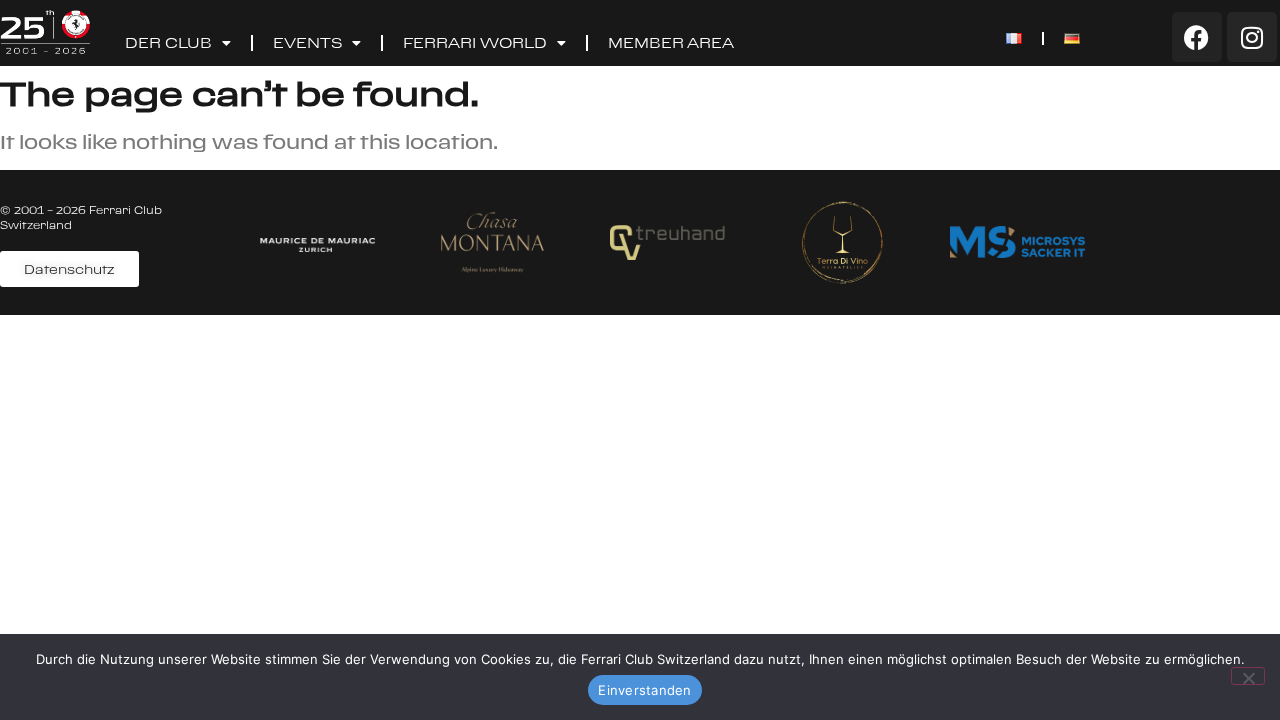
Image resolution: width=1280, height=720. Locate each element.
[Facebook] (1197, 37)
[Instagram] (1252, 37)
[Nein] (1248, 676)
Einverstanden (644, 690)
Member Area (671, 42)
